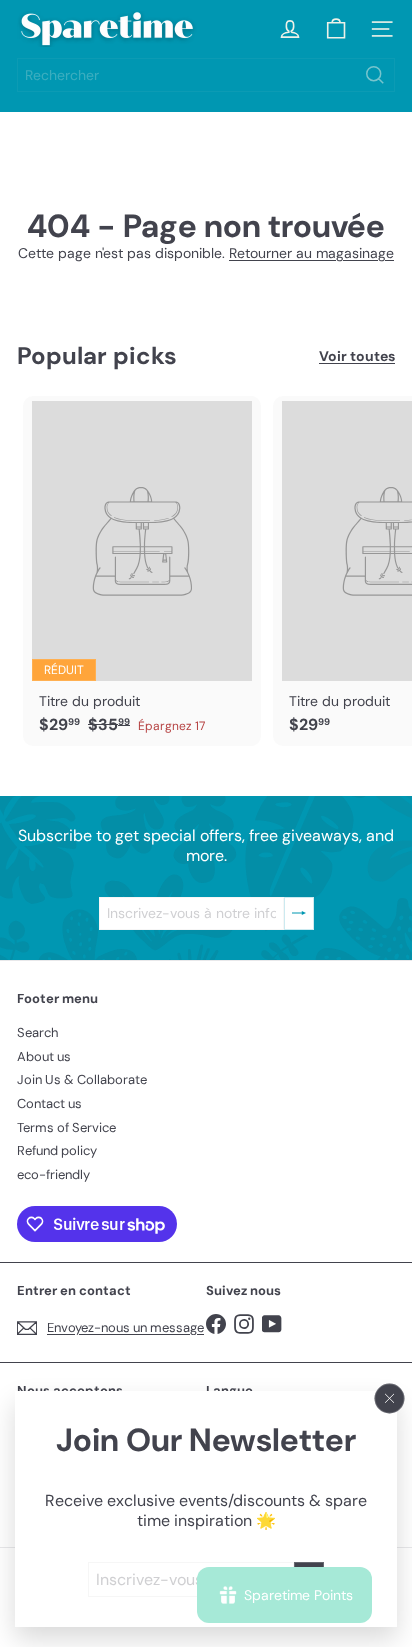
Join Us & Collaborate (82, 1079)
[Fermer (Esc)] (390, 1399)
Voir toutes (357, 356)
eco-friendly (53, 1174)
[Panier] (336, 29)
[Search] (375, 75)
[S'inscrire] (299, 913)
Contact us (49, 1103)
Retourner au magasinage (311, 253)
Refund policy (57, 1150)
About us (44, 1056)
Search (37, 1032)
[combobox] (206, 75)
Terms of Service (66, 1127)
